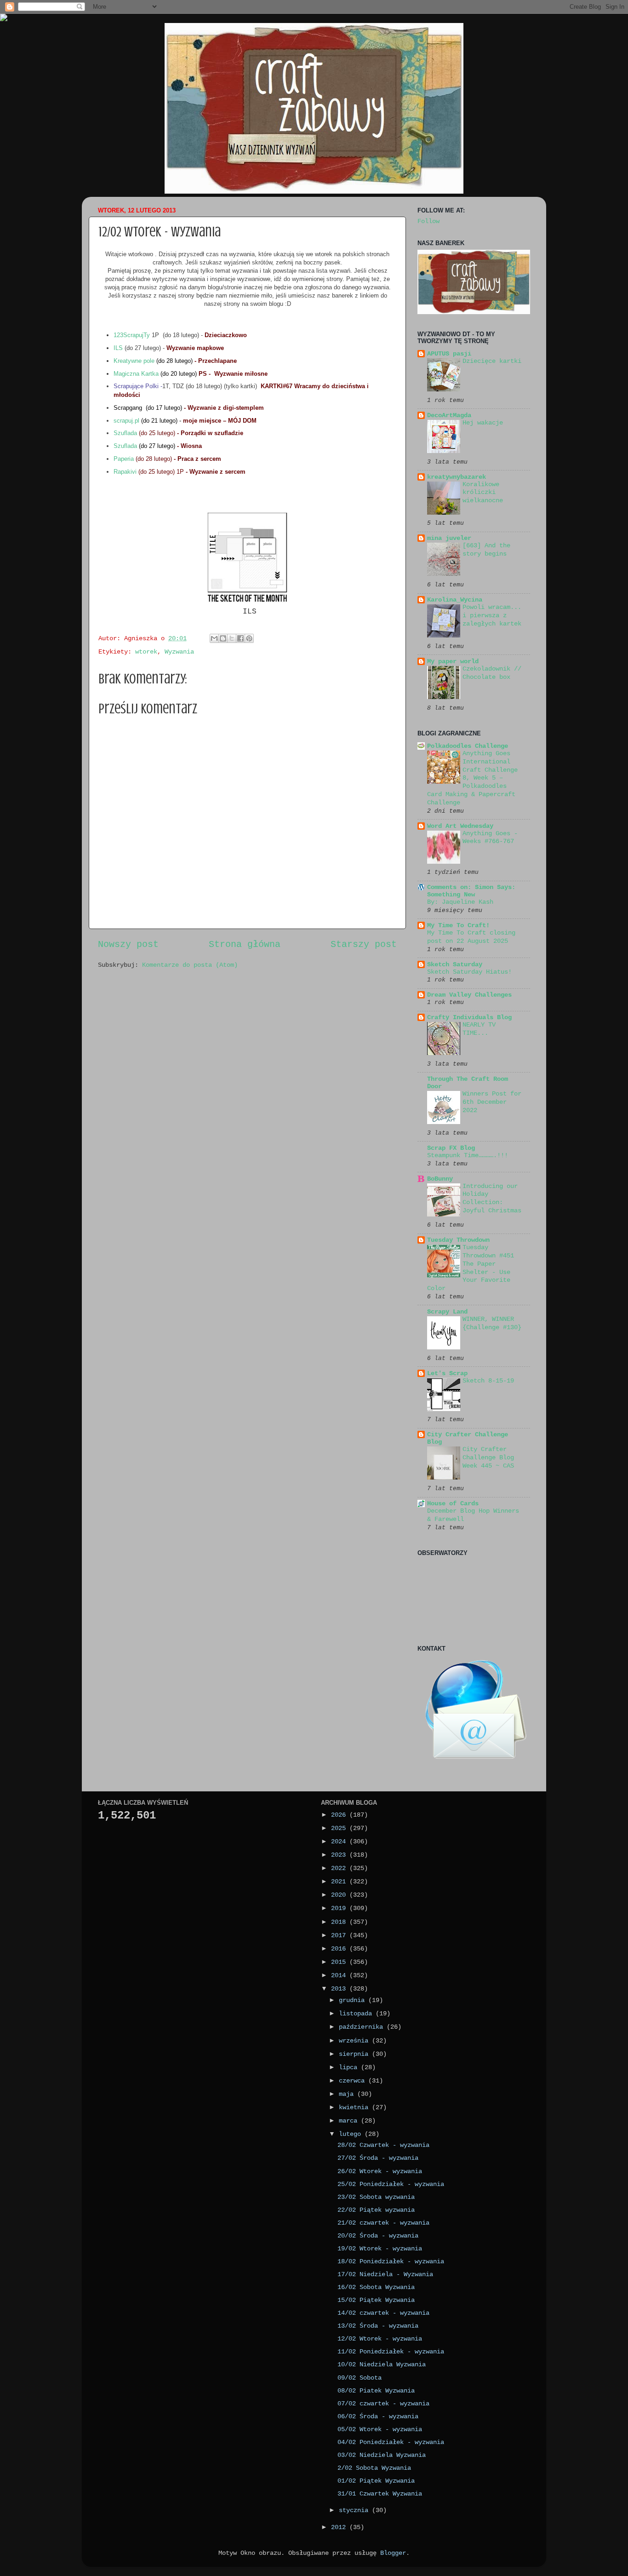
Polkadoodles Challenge (468, 746)
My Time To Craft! (458, 925)
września (355, 2041)
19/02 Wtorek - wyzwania (380, 2249)
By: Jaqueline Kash (460, 902)
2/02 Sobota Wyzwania (374, 2468)
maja (348, 2094)
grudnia (354, 2000)
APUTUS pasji (449, 354)
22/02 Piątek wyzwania (376, 2210)
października (363, 2027)
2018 (340, 1922)
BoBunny (440, 1179)
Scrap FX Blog (451, 1148)
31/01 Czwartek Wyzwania (380, 2494)
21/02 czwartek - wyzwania (383, 2223)
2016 (340, 1949)
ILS (118, 348)
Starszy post (364, 944)
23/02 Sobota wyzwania (376, 2197)
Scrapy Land (447, 1312)
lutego (352, 2134)
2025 (340, 1828)
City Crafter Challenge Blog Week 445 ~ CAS (488, 1458)
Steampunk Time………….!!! (468, 1156)
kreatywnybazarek (457, 477)
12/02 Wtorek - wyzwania (380, 2339)
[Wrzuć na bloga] (223, 638)
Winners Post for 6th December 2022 (492, 1102)
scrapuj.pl (126, 421)
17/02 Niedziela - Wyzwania (385, 2274)
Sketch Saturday (455, 964)
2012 (340, 2527)
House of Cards (453, 1503)
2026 (340, 1815)
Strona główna (245, 944)
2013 (340, 1989)
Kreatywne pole (134, 361)
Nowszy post (128, 944)
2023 (340, 1855)
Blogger (393, 2553)
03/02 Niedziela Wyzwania (382, 2455)
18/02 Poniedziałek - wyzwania (391, 2261)
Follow (428, 221)
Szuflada (125, 433)
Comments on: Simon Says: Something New (471, 891)
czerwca (354, 2081)
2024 (340, 1842)
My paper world (453, 661)
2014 (340, 1975)
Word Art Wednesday (460, 826)
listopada (357, 2014)
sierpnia (355, 2054)
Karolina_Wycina (455, 600)
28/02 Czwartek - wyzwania (383, 2145)
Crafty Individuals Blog (469, 1017)
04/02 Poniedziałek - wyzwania (391, 2442)
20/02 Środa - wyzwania (378, 2236)
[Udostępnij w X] (232, 638)
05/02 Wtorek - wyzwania (380, 2429)
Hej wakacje (483, 423)
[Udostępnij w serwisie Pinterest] (249, 638)
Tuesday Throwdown (458, 1240)
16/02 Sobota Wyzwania (376, 2287)
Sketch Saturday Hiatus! (469, 972)
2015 (340, 1962)
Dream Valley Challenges (469, 995)
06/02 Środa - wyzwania (378, 2416)
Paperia (125, 459)
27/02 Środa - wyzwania (378, 2158)
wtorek (146, 652)
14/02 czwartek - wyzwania (383, 2313)
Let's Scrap (447, 1373)
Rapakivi (125, 472)
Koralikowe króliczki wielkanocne (483, 493)
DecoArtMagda (449, 415)
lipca (350, 2067)
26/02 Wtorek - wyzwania (380, 2171)
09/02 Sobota (360, 2378)
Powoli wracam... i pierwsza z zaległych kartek (492, 616)
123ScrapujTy (133, 335)
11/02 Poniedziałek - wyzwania (391, 2352)
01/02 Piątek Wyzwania (376, 2481)
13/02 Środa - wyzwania (378, 2326)
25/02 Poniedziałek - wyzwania (391, 2184)
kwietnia (355, 2107)
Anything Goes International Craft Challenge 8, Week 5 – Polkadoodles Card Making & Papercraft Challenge (472, 778)
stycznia (355, 2510)
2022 (340, 1868)
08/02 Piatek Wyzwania (376, 2391)
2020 (340, 1895)
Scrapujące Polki (136, 386)
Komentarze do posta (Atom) (190, 965)
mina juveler (449, 538)
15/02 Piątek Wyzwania (376, 2300)
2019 (340, 1908)
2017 (340, 1935)
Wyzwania (179, 652)
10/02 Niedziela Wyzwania (382, 2364)
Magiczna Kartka (136, 374)
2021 (340, 1882)
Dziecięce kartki (492, 361)
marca (350, 2121)
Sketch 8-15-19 (488, 1381)
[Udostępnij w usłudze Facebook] (240, 638)
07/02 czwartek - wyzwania (383, 2404)
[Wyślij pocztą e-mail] (214, 638)
